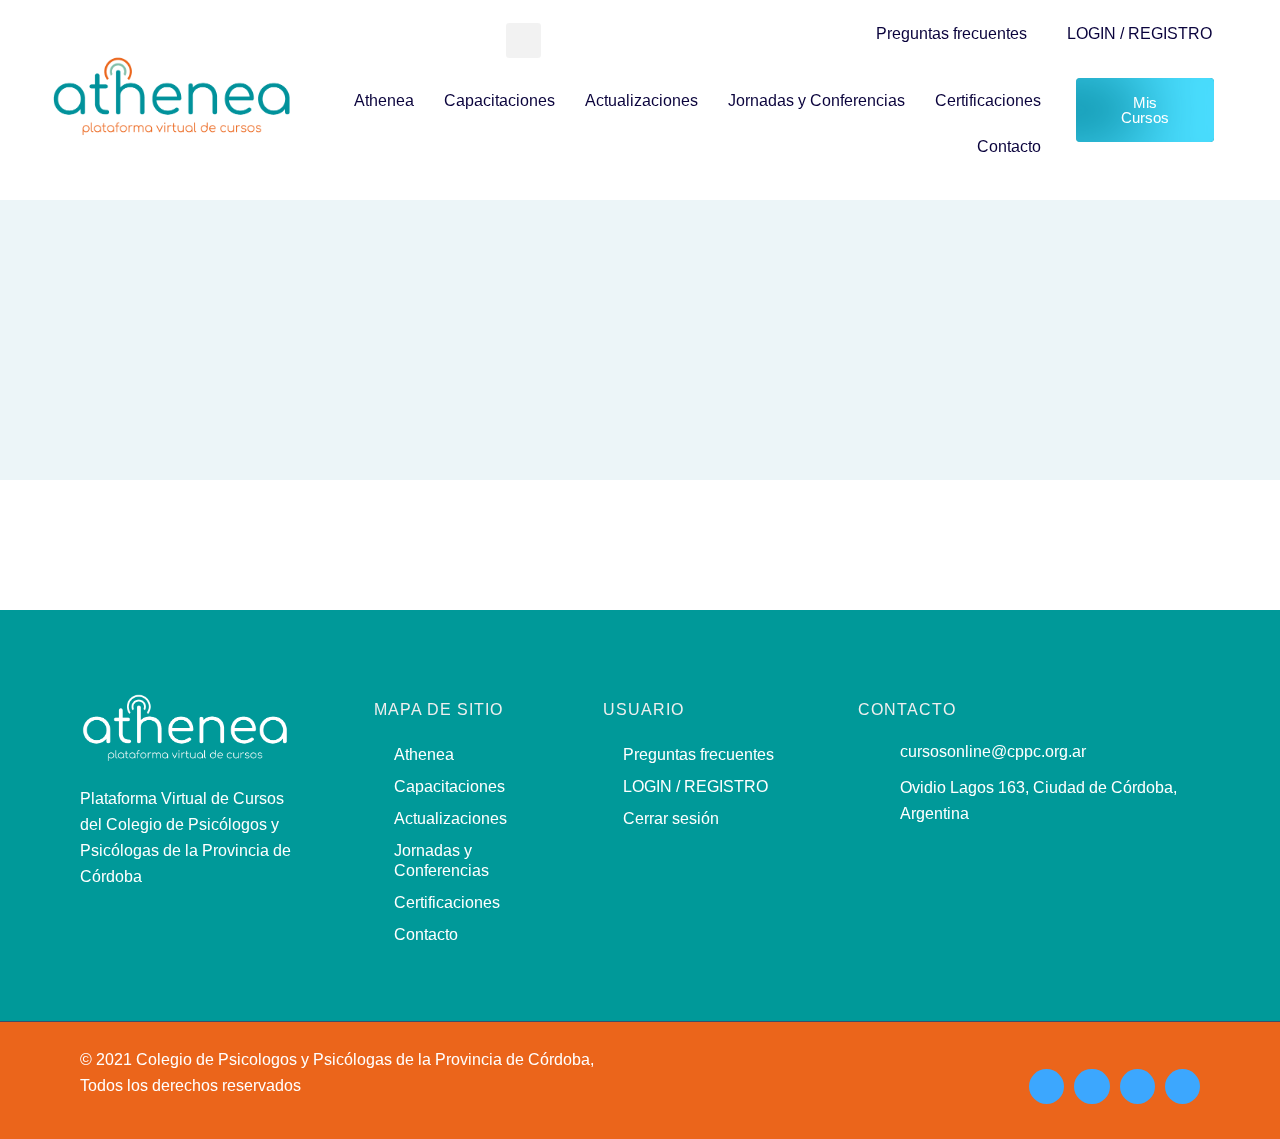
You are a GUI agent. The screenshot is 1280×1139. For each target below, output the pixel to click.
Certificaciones (988, 100)
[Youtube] (1137, 1086)
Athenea (384, 100)
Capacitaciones (499, 100)
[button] (523, 40)
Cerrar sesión (671, 818)
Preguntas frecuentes (951, 33)
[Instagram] (1046, 1086)
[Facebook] (1091, 1086)
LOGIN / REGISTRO (1139, 33)
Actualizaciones (641, 100)
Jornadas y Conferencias (816, 100)
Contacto (1009, 146)
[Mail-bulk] (1182, 1086)
